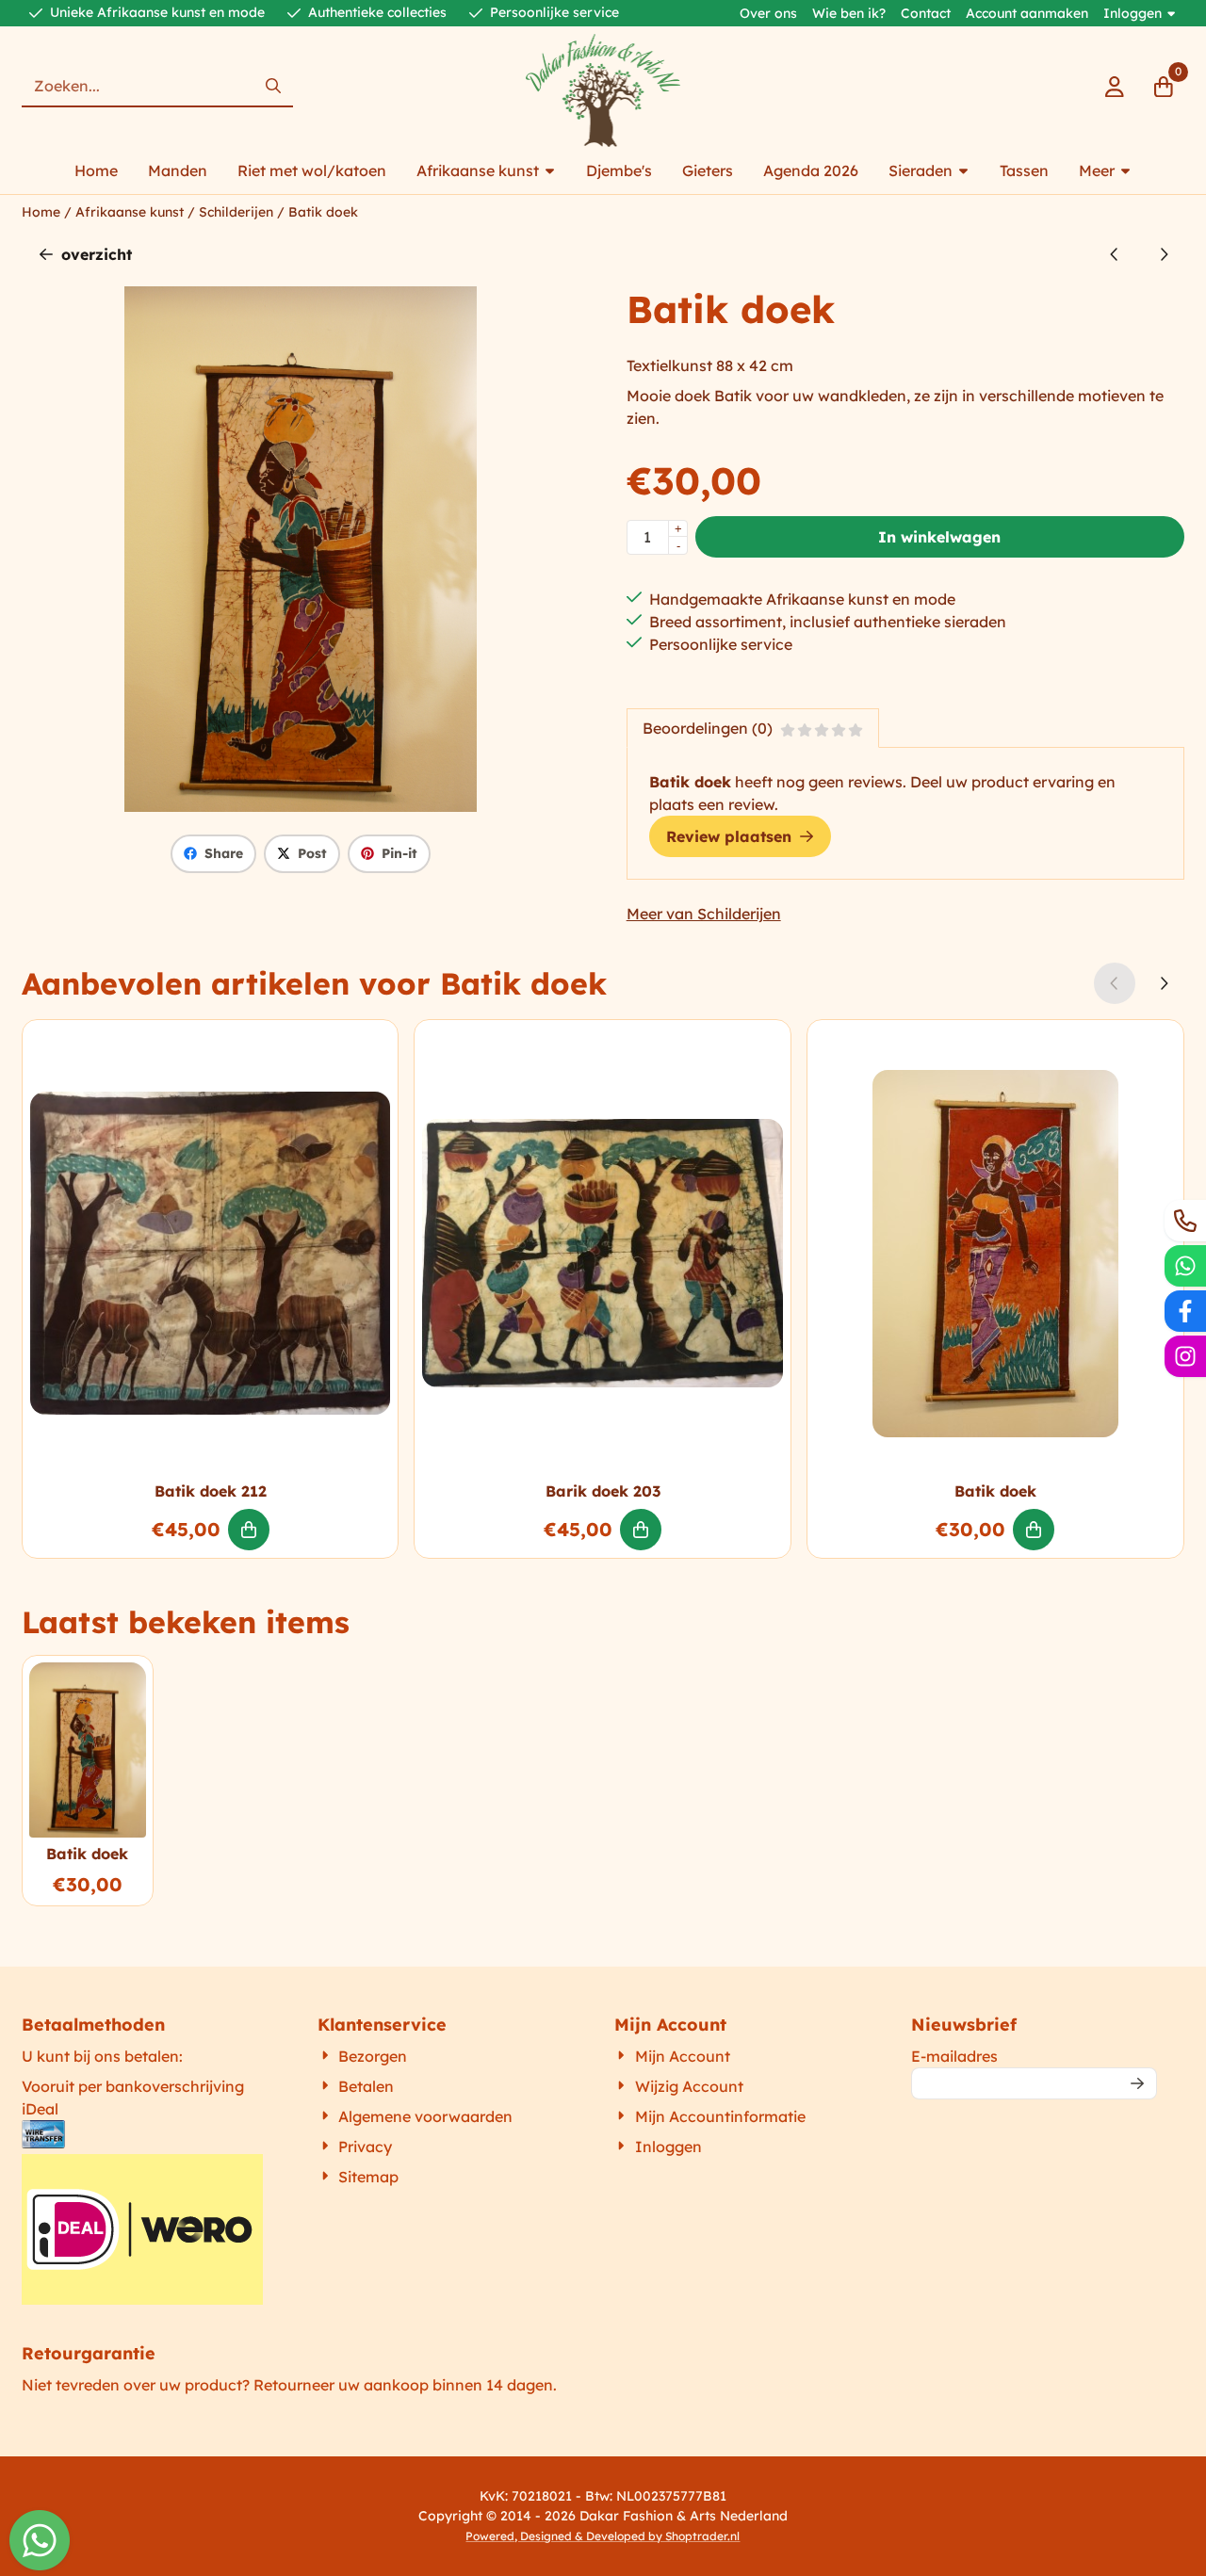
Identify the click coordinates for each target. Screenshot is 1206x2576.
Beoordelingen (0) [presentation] (708, 728)
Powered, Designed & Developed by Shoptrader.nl (603, 2536)
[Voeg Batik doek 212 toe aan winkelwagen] (249, 1530)
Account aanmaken (1027, 13)
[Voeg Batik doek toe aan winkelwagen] (1034, 1530)
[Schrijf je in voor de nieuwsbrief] (1138, 2083)
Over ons (768, 13)
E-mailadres (1035, 2056)
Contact (926, 13)
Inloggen (1133, 13)
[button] (1115, 87)
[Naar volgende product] (1164, 254)
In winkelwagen (939, 537)
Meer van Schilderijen (704, 914)
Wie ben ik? (849, 13)
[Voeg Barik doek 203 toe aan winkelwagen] (641, 1530)
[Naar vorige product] (1115, 254)
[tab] (753, 728)
